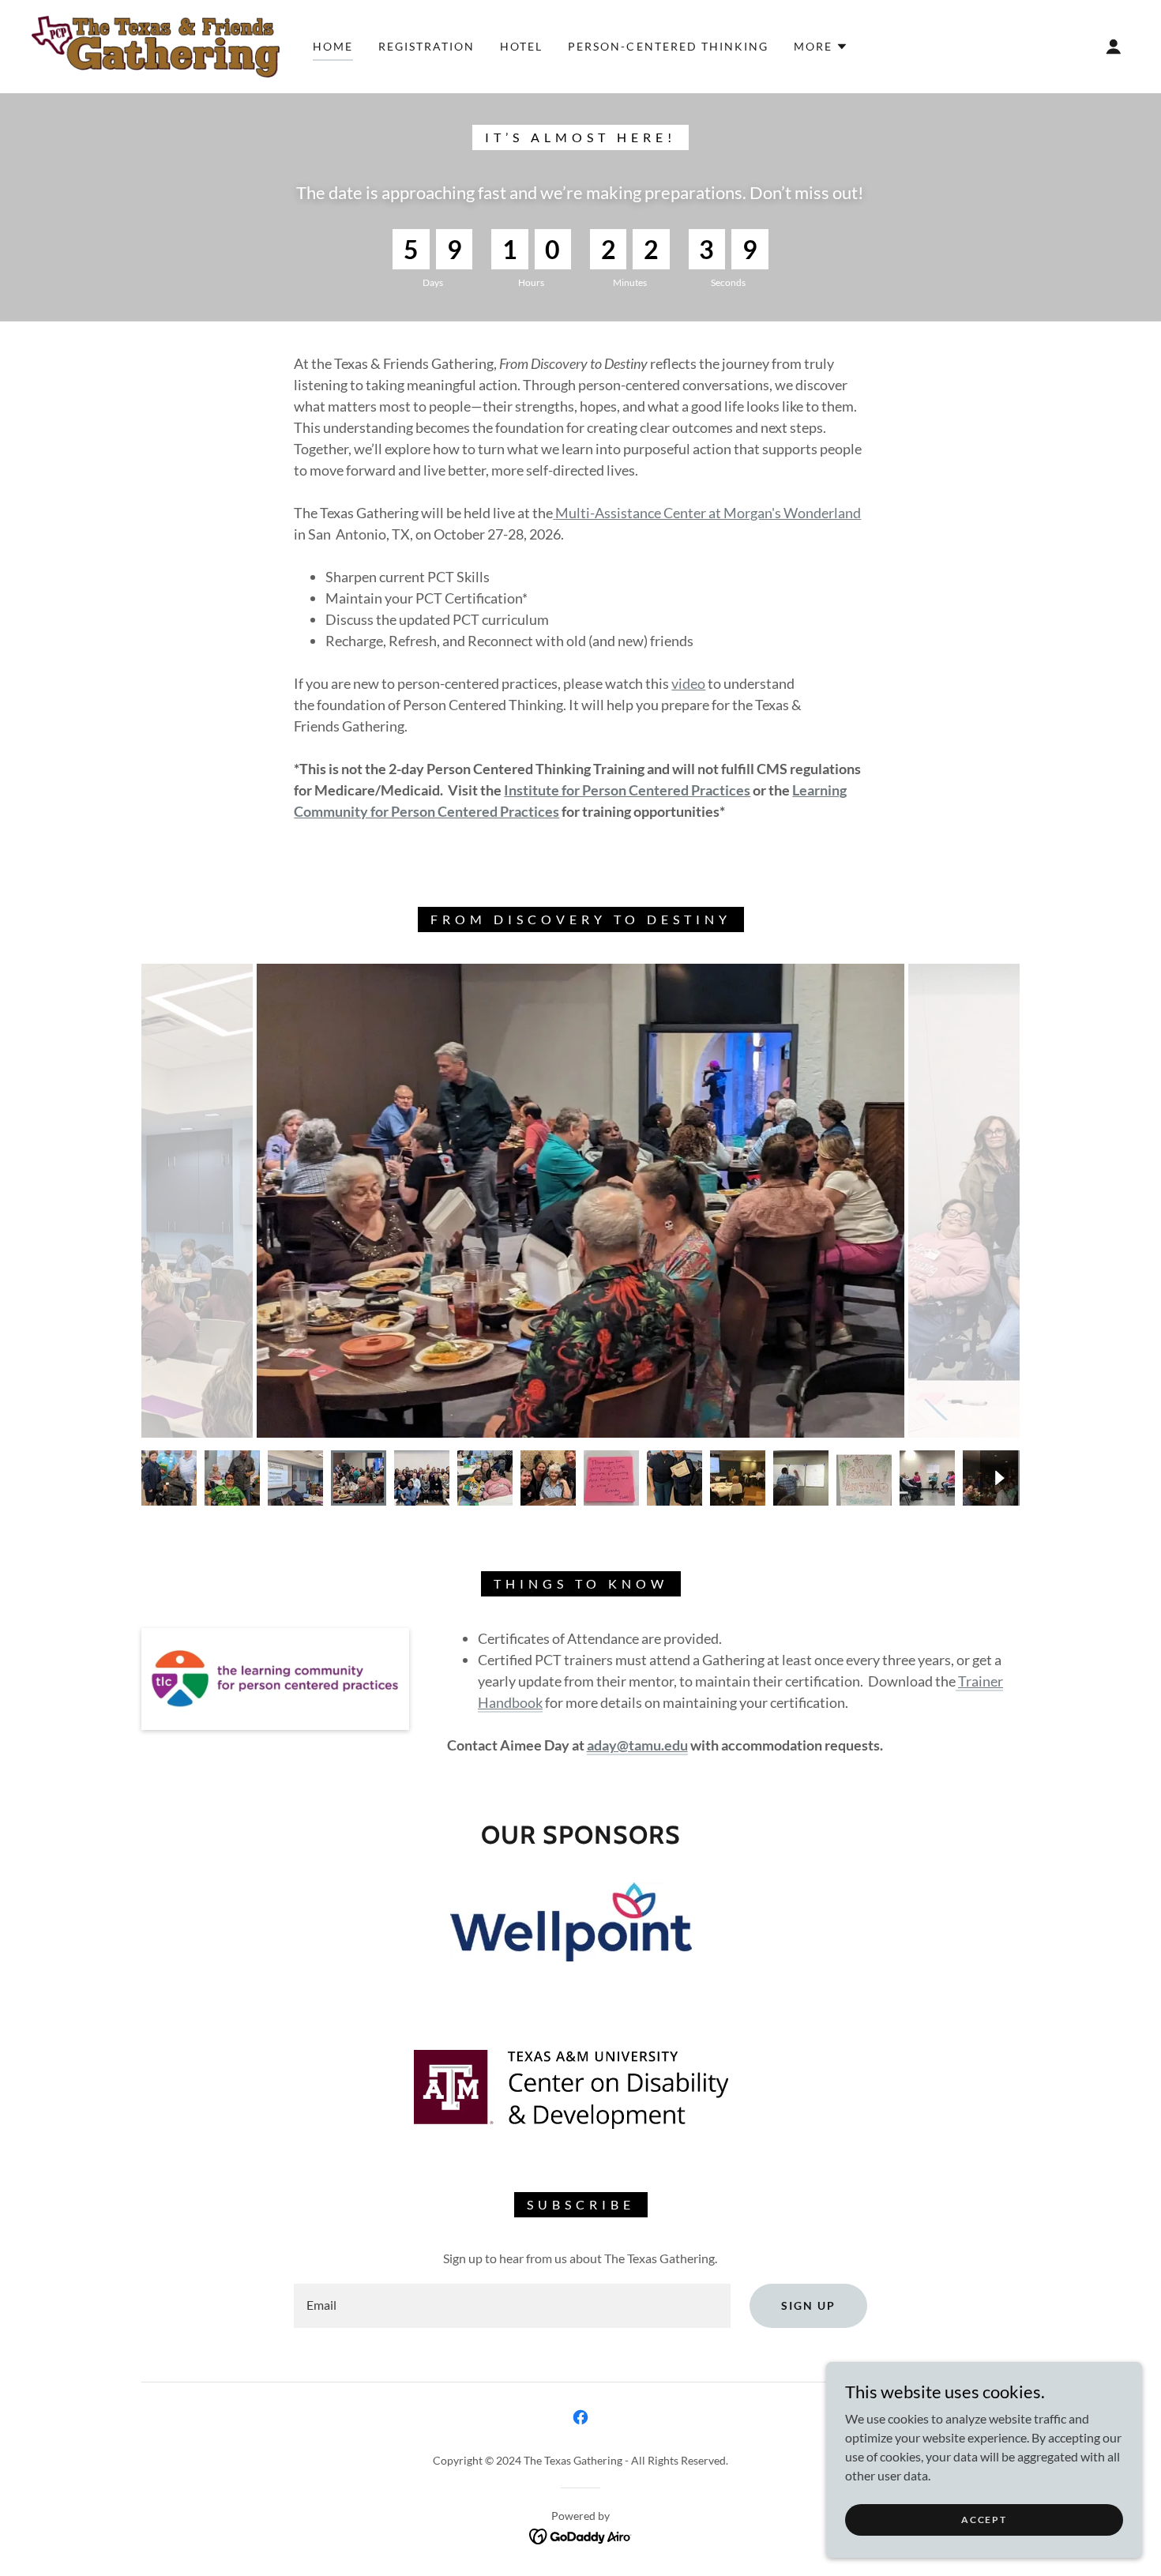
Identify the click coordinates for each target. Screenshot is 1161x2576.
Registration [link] (426, 46)
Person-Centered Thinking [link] (668, 46)
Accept (984, 2520)
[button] (821, 47)
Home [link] (333, 46)
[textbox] (512, 2306)
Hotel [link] (521, 46)
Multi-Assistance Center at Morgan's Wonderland (708, 513)
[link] (156, 45)
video (688, 683)
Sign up (808, 2305)
